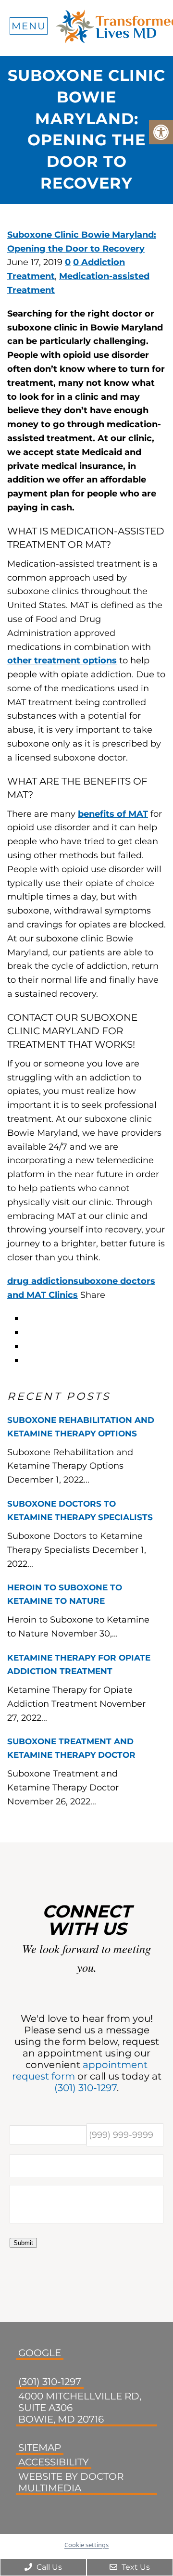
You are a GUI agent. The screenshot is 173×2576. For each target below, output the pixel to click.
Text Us (135, 2567)
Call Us (48, 2567)
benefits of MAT (113, 814)
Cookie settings (86, 2545)
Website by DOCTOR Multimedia (71, 2482)
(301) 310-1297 (86, 2088)
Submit (23, 2243)
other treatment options (62, 660)
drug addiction (40, 1281)
